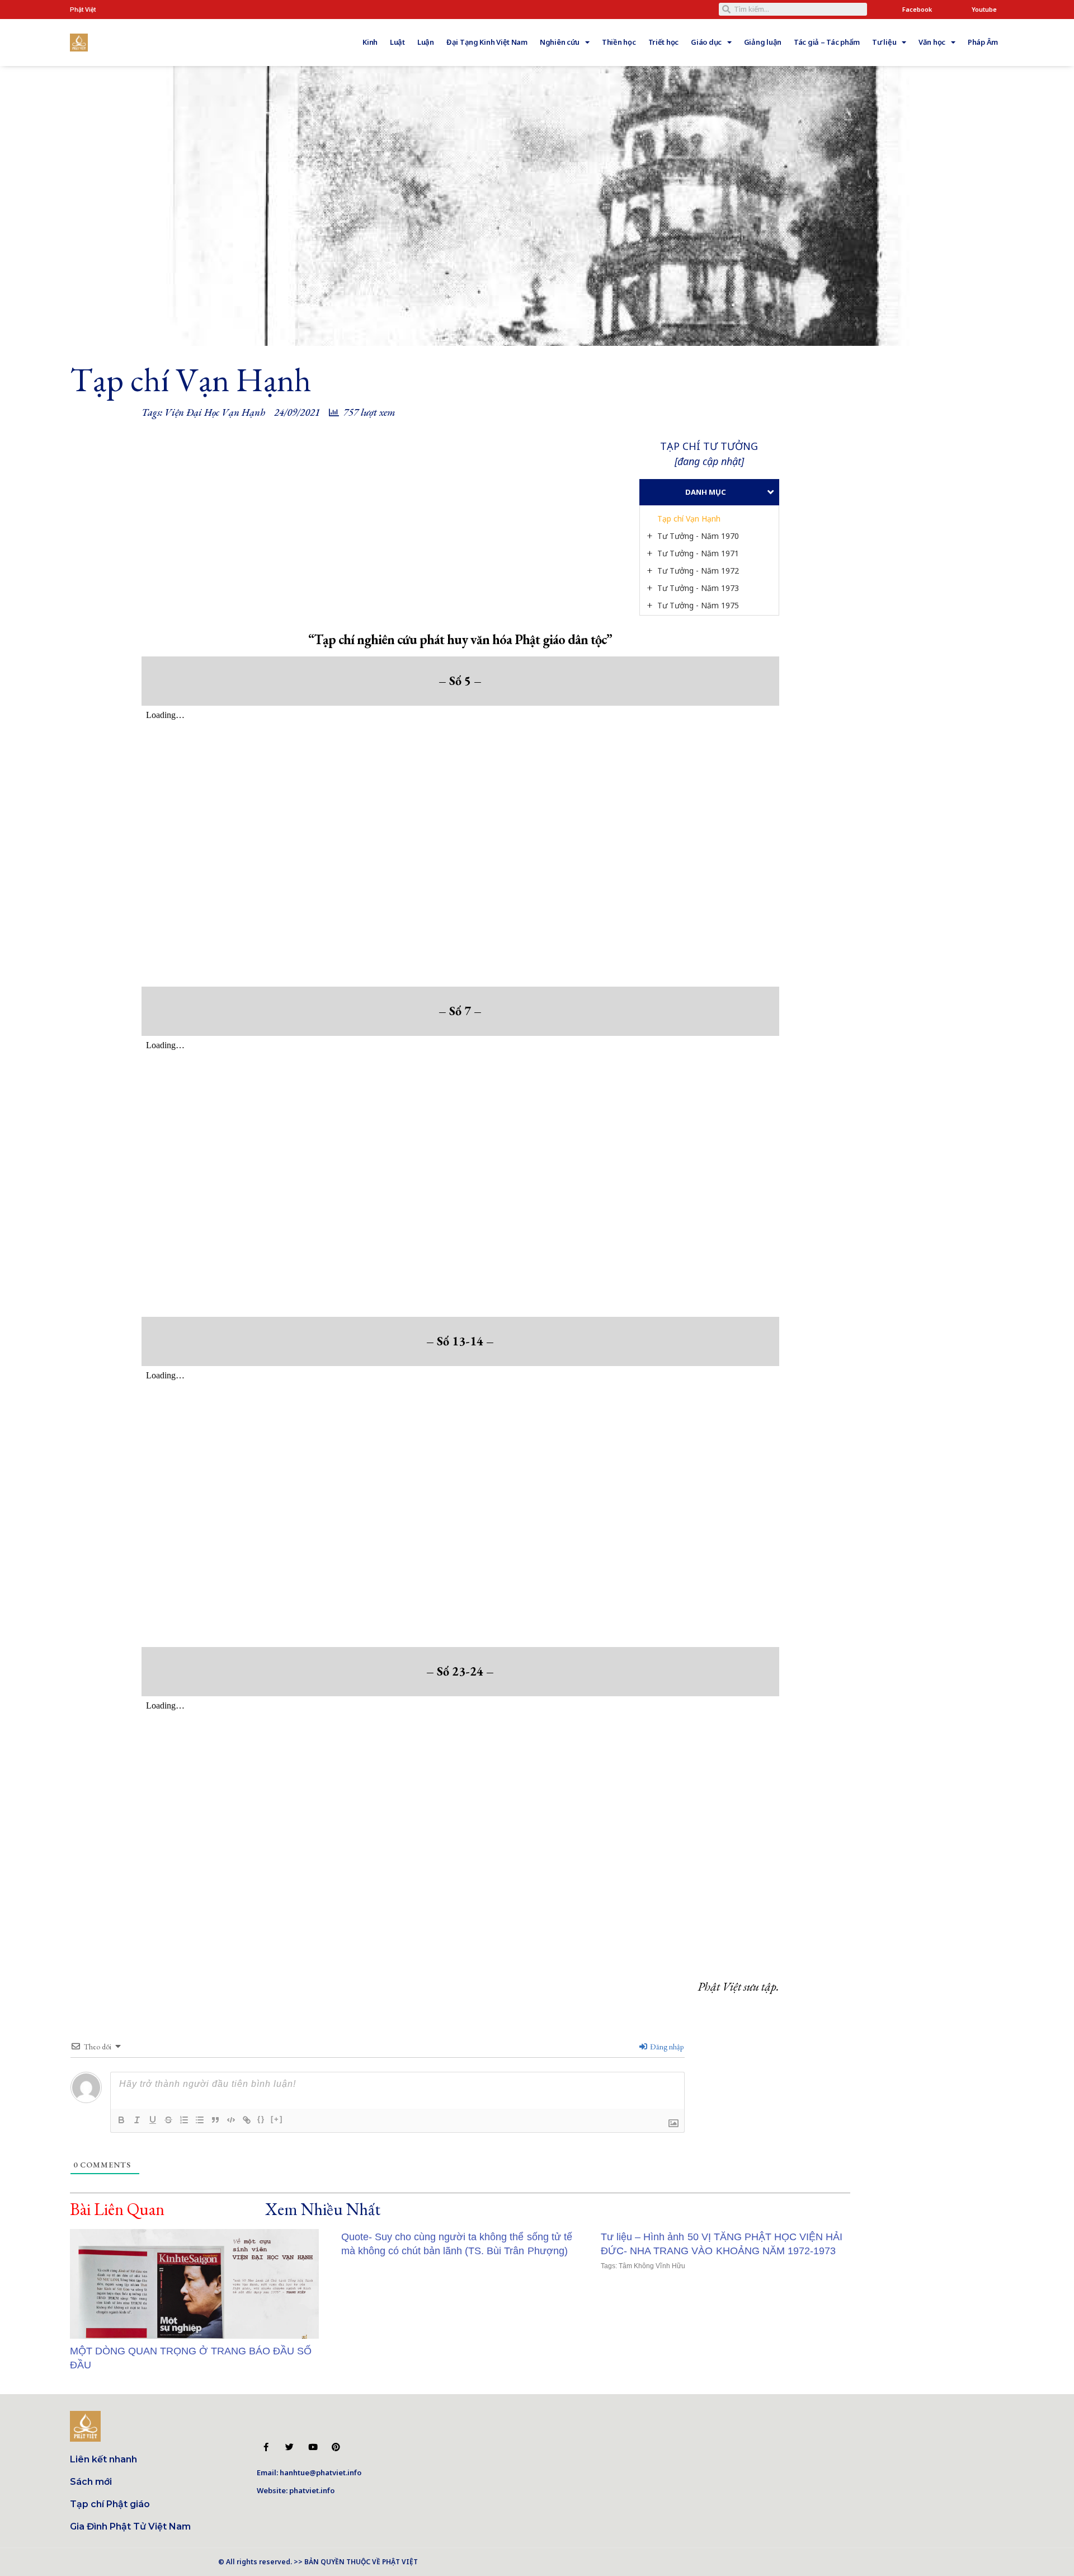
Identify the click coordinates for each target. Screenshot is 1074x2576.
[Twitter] (289, 2447)
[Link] (247, 2120)
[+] (277, 2119)
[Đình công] (168, 2120)
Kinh (370, 42)
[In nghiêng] (137, 2120)
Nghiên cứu (560, 42)
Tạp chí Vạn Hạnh (689, 519)
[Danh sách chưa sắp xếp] (200, 2120)
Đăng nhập (666, 2047)
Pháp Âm (983, 42)
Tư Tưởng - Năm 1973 (698, 588)
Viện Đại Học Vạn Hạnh (215, 412)
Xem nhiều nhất (323, 2209)
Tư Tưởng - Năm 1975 (698, 605)
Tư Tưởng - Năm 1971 (698, 553)
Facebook (917, 9)
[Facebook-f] (266, 2447)
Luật (397, 42)
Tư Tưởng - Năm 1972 (698, 571)
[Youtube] (312, 2447)
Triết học (664, 42)
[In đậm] (121, 2120)
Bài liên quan (117, 2209)
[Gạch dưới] (153, 2120)
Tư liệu (884, 42)
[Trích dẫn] (215, 2120)
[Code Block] (231, 2120)
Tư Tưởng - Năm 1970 (698, 536)
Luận (426, 42)
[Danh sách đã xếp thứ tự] (184, 2120)
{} (261, 2119)
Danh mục (706, 492)
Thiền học (619, 42)
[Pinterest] (336, 2447)
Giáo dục (706, 42)
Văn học (932, 42)
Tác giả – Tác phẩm (827, 42)
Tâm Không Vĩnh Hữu (652, 2266)
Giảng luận (763, 42)
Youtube (984, 9)
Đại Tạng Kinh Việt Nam (487, 42)
